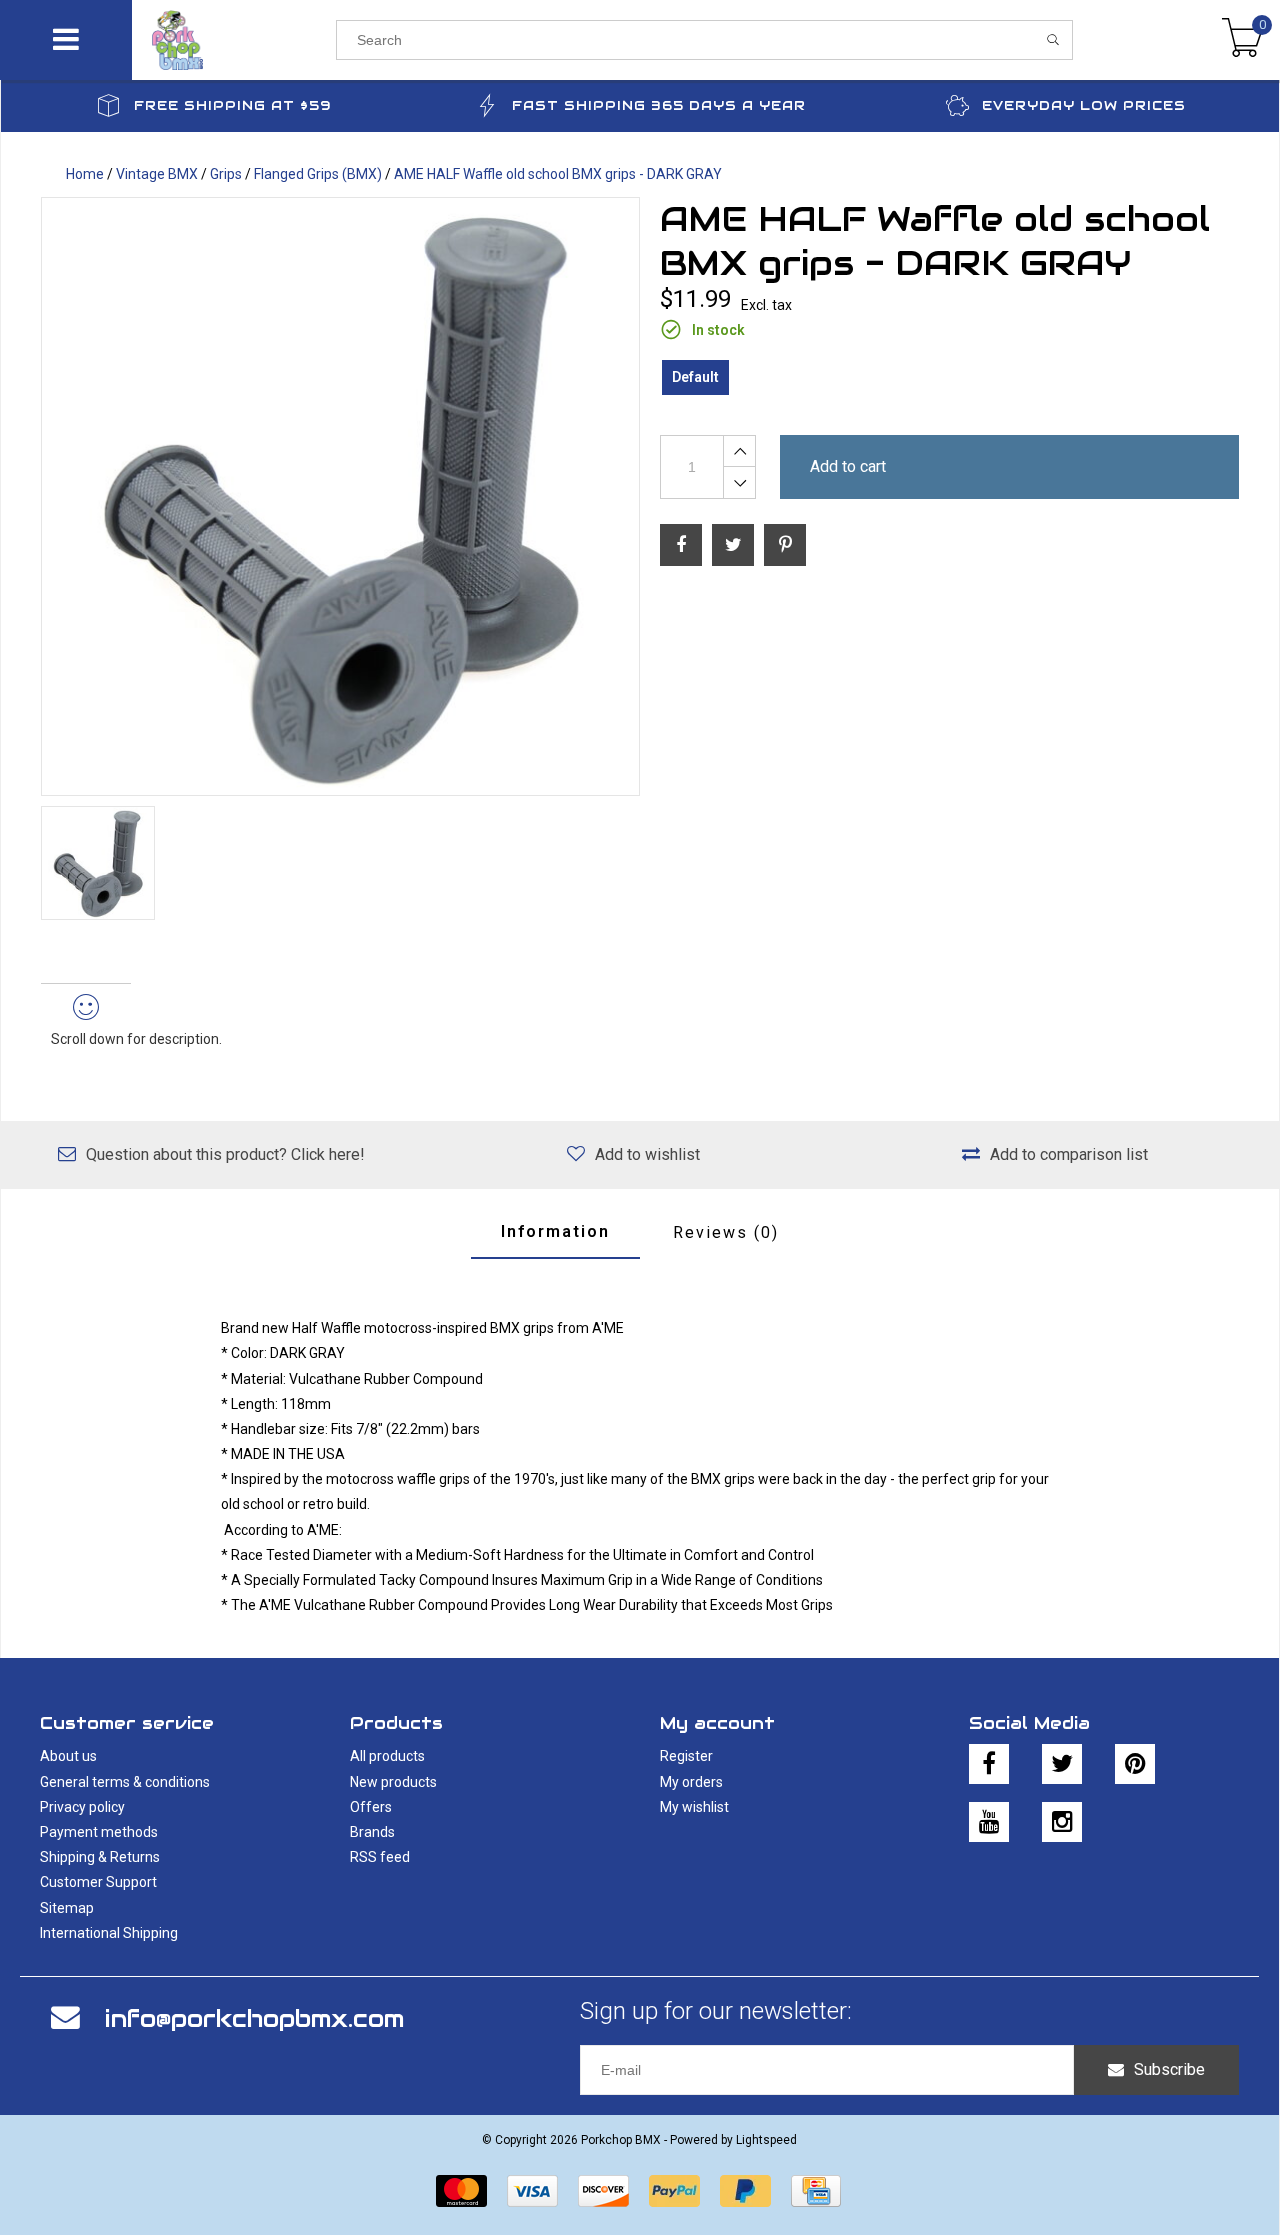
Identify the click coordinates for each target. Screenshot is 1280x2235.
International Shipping (109, 1933)
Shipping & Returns (100, 1857)
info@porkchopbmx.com (254, 2018)
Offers (371, 1807)
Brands (372, 1832)
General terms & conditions (125, 1782)
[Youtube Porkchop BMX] (989, 1822)
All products (387, 1756)
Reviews (726, 1232)
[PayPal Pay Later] (745, 2191)
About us (68, 1756)
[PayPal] (674, 2191)
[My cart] (1242, 40)
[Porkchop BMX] (233, 40)
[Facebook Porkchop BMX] (989, 1764)
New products (393, 1782)
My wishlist (694, 1807)
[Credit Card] (816, 2191)
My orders (691, 1782)
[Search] (1053, 40)
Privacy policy (82, 1807)
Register (686, 1756)
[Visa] (532, 2191)
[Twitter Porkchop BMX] (1062, 1764)
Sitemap (67, 1908)
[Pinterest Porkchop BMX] (1135, 1764)
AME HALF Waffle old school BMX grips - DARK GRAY (558, 174)
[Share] (681, 545)
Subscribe (1169, 2069)
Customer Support (98, 1882)
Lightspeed (766, 2140)
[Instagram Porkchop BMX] (1062, 1822)
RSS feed (380, 1857)
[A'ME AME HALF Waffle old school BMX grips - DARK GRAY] (340, 496)
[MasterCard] (461, 2191)
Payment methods (99, 1832)
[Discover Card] (603, 2191)
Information (555, 1231)
